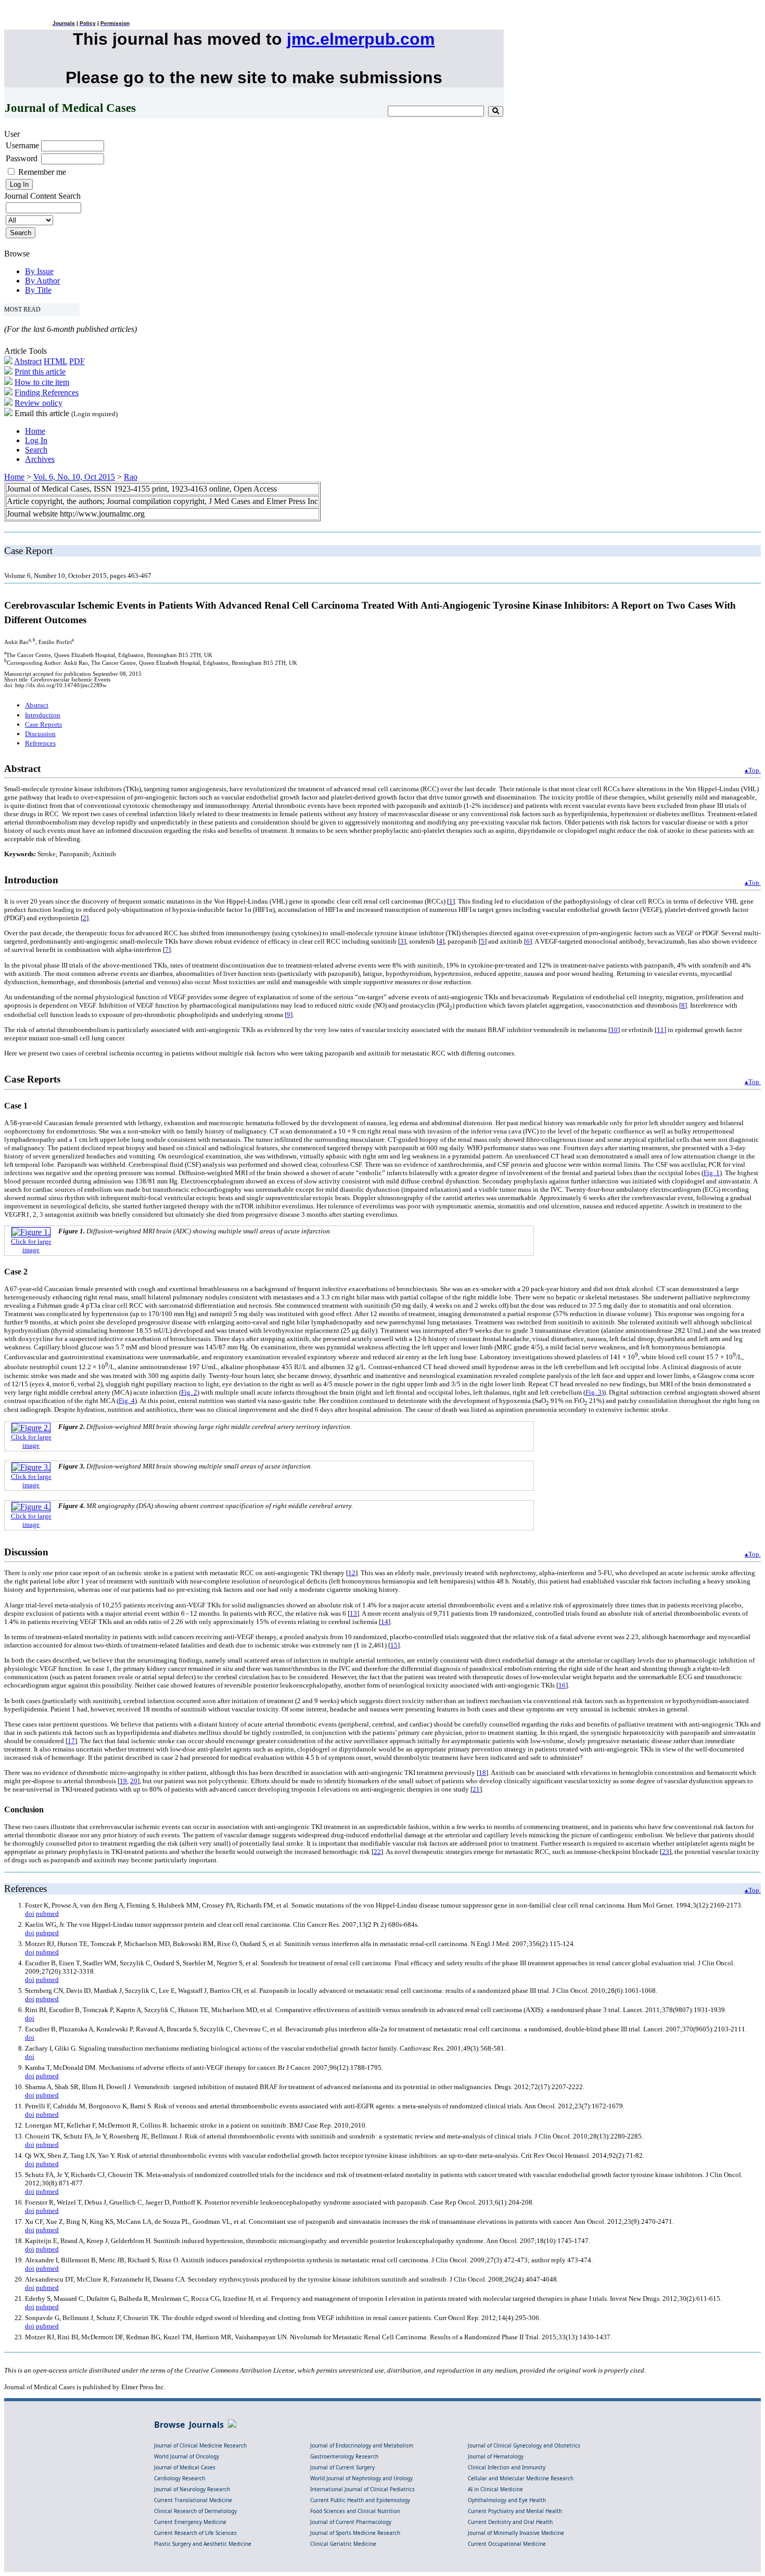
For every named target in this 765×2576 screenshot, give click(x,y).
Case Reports (43, 724)
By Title (38, 290)
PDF (77, 361)
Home (35, 431)
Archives (40, 459)
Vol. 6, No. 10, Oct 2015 (74, 477)
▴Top (753, 770)
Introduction (43, 715)
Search (36, 450)
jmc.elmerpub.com (361, 39)
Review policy (39, 403)
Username (22, 145)
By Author (42, 281)
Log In (36, 440)
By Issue (39, 271)
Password (22, 158)
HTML (55, 361)
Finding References (47, 392)
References (40, 743)
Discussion (40, 734)
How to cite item (42, 382)
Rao (131, 477)
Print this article (40, 372)
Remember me (42, 172)
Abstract (28, 361)
